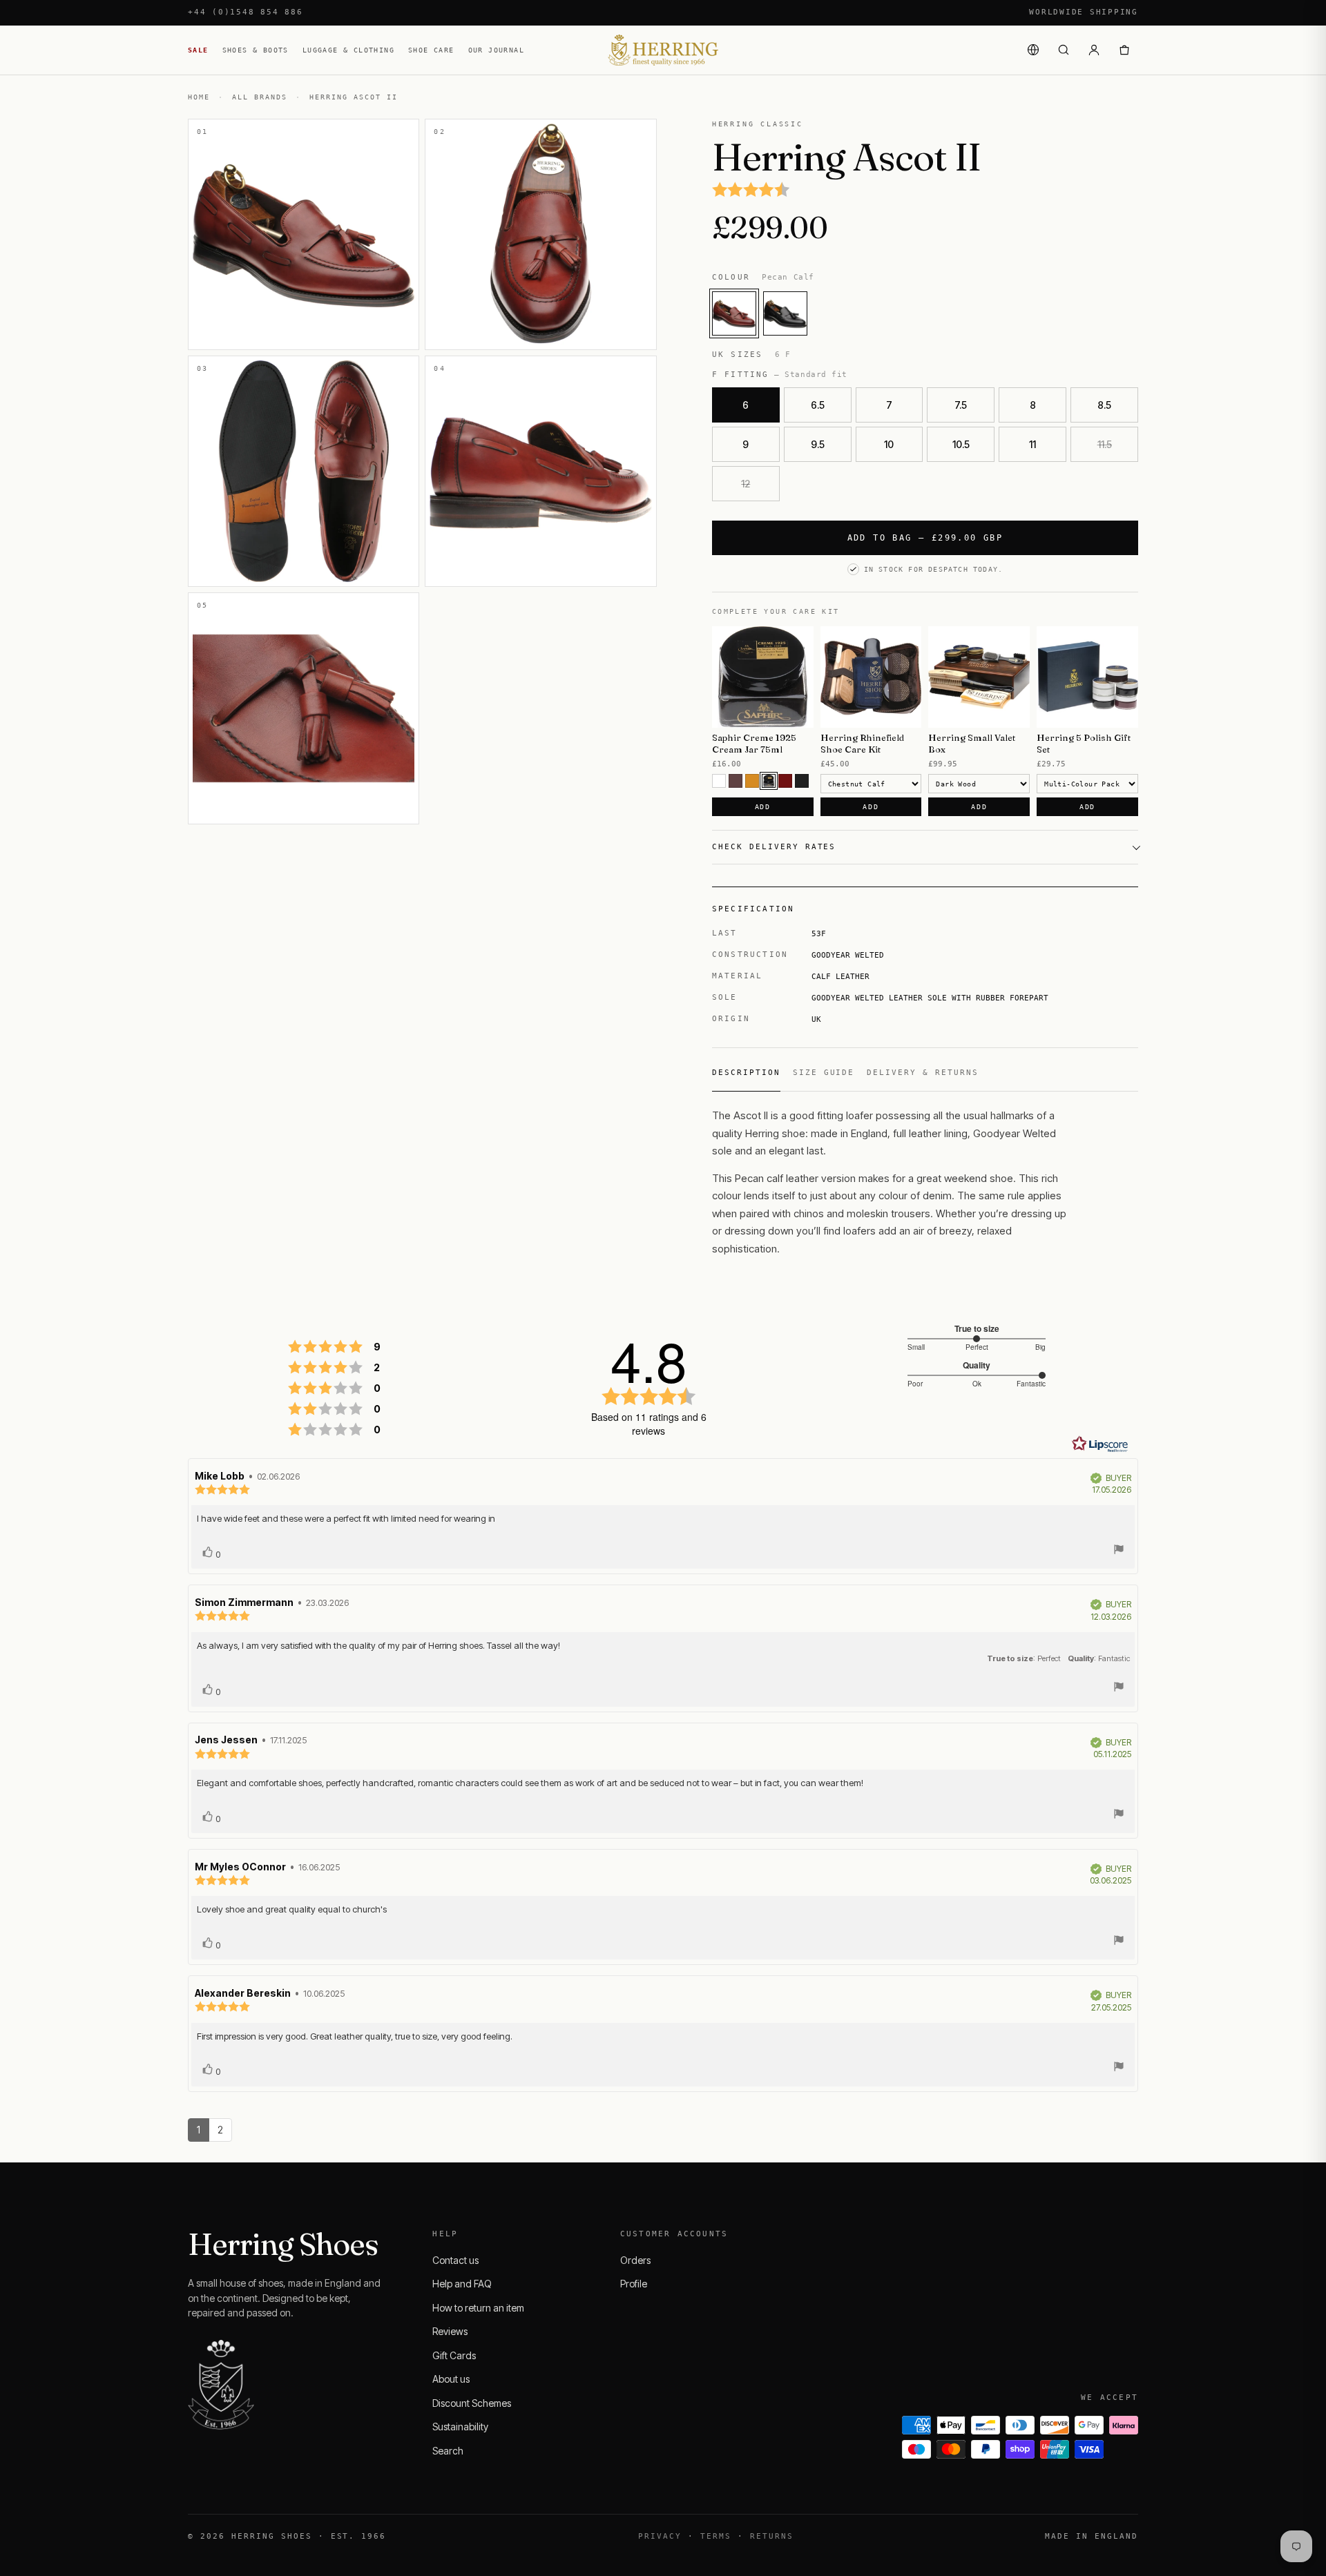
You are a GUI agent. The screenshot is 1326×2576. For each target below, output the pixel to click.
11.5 (1105, 444)
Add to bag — (925, 538)
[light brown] (752, 781)
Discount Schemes (472, 2403)
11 (1032, 444)
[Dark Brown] (769, 781)
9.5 (818, 444)
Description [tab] (746, 1073)
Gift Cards (454, 2355)
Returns (772, 2536)
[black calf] (785, 313)
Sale (198, 50)
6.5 (818, 405)
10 (889, 444)
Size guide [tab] (824, 1073)
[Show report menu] (1119, 1551)
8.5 (1104, 405)
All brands (260, 97)
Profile (634, 2284)
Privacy (660, 2536)
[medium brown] (736, 781)
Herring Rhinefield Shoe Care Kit (862, 743)
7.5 (961, 405)
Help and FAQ (462, 2284)
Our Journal (496, 50)
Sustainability (460, 2427)
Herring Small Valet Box (972, 743)
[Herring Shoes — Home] (663, 50)
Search (448, 2451)
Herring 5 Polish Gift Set (1084, 743)
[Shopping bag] (1124, 50)
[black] (802, 781)
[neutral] (719, 781)
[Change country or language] (1033, 50)
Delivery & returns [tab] (923, 1073)
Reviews (450, 2331)
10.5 (961, 444)
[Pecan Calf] (734, 313)
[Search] (1064, 50)
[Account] (1094, 50)
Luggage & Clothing (348, 50)
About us (451, 2379)
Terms (716, 2536)
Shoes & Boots (256, 50)
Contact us (455, 2260)
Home (199, 97)
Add (763, 807)
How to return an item (478, 2308)
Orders (635, 2260)
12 (746, 484)
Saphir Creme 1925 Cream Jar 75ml (754, 743)
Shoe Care (431, 50)
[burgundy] (785, 781)
